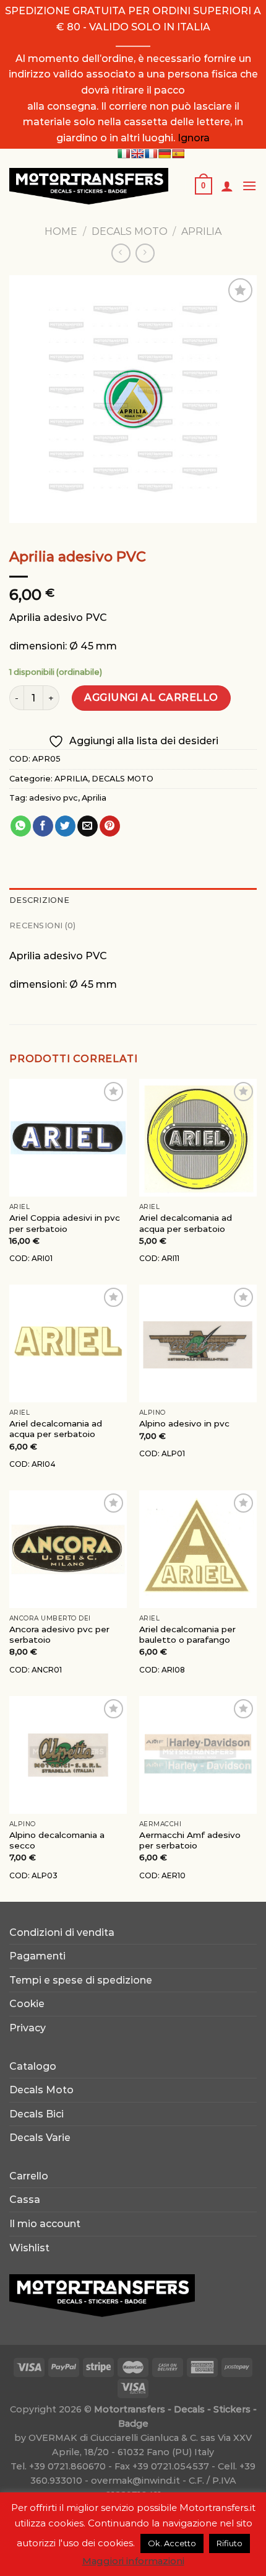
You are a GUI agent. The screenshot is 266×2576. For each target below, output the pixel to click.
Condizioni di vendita (62, 1932)
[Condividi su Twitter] (65, 826)
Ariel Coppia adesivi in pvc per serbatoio (65, 1223)
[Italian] (124, 154)
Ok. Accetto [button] (172, 2543)
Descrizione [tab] (39, 900)
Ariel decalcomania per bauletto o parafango (187, 1635)
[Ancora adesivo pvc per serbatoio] (68, 1549)
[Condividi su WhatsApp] (21, 826)
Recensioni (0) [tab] (43, 925)
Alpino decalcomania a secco (57, 1840)
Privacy (28, 2028)
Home (61, 231)
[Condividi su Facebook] (43, 826)
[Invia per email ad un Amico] (88, 826)
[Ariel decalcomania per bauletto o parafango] (198, 1549)
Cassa (25, 2200)
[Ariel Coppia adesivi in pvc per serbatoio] (68, 1138)
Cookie (27, 2004)
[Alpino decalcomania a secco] (68, 1755)
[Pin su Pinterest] (110, 826)
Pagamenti (37, 1956)
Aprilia (94, 798)
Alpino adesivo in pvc (184, 1423)
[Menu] (249, 186)
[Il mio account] (227, 186)
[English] (137, 154)
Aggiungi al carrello (151, 697)
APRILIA (201, 231)
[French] (151, 154)
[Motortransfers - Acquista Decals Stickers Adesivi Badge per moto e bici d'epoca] (92, 186)
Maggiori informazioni (133, 2561)
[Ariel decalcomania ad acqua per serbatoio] (198, 1138)
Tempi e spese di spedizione (81, 1980)
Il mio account (45, 2224)
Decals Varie (40, 2138)
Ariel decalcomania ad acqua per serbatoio (186, 1223)
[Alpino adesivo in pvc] (198, 1343)
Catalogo (33, 2066)
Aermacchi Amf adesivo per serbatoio (190, 1840)
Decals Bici (36, 2114)
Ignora (194, 138)
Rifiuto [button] (230, 2543)
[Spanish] (178, 154)
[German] (165, 154)
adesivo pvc (54, 798)
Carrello (29, 2176)
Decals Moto (41, 2090)
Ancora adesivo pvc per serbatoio (59, 1635)
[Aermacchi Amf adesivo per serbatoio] (198, 1755)
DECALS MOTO (130, 231)
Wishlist (29, 2248)
